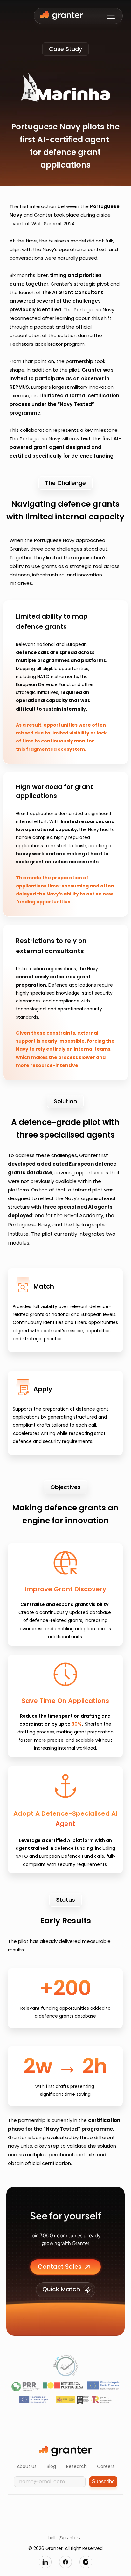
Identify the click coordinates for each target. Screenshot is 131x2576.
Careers (106, 2466)
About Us (27, 2466)
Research (76, 2466)
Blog (51, 2466)
